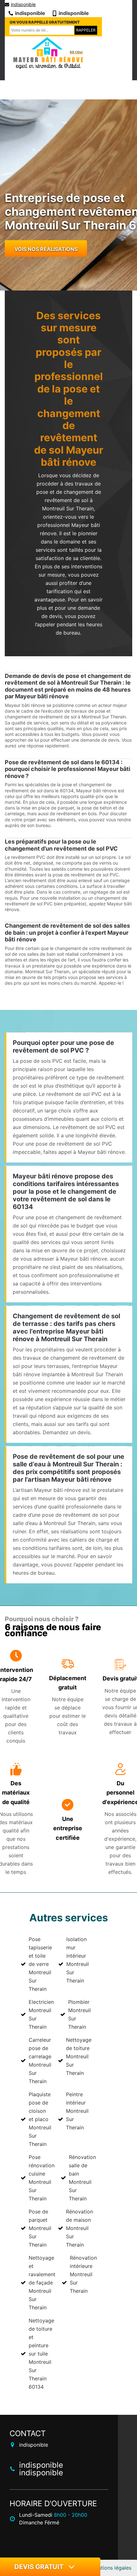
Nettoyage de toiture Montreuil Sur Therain (79, 2056)
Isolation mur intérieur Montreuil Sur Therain (78, 1960)
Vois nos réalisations (46, 249)
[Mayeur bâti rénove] (48, 53)
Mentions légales (111, 2568)
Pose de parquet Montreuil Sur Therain (40, 2228)
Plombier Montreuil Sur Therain (79, 2014)
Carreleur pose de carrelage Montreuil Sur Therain (40, 2061)
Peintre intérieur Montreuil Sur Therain (77, 2111)
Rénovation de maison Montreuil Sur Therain (79, 2228)
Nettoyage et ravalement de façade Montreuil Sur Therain (42, 2283)
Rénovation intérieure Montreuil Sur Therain (83, 2274)
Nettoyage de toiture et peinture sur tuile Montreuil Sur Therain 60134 (41, 2354)
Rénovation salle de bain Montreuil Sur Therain (82, 2178)
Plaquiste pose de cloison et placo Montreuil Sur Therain (40, 2119)
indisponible (23, 4)
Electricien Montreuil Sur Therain (41, 2014)
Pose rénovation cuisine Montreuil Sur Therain (42, 2178)
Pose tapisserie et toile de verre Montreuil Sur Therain (40, 1964)
